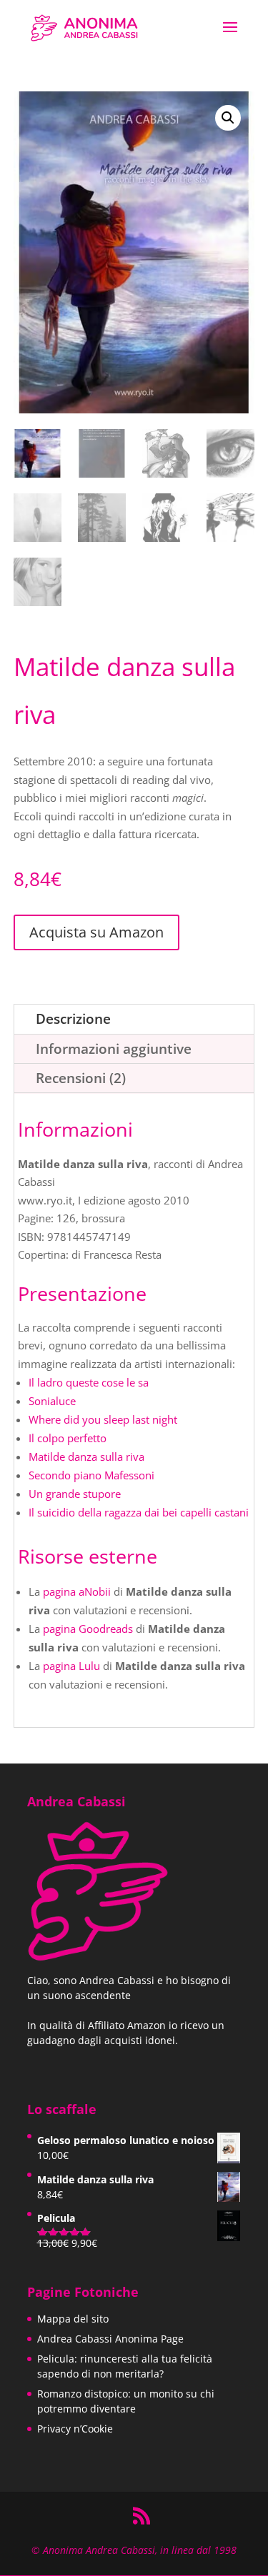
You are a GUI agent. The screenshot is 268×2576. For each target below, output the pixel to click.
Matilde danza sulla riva (86, 1456)
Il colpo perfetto (68, 1438)
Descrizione (73, 1019)
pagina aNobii (77, 1591)
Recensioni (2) (81, 1078)
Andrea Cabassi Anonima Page (110, 2339)
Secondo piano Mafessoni (91, 1475)
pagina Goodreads (88, 1629)
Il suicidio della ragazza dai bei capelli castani (139, 1512)
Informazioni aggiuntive (114, 1049)
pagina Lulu (71, 1666)
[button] (228, 118)
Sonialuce (52, 1401)
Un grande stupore (75, 1494)
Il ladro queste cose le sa (89, 1382)
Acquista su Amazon (96, 932)
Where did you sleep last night (103, 1419)
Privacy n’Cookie (75, 2429)
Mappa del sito (73, 2319)
